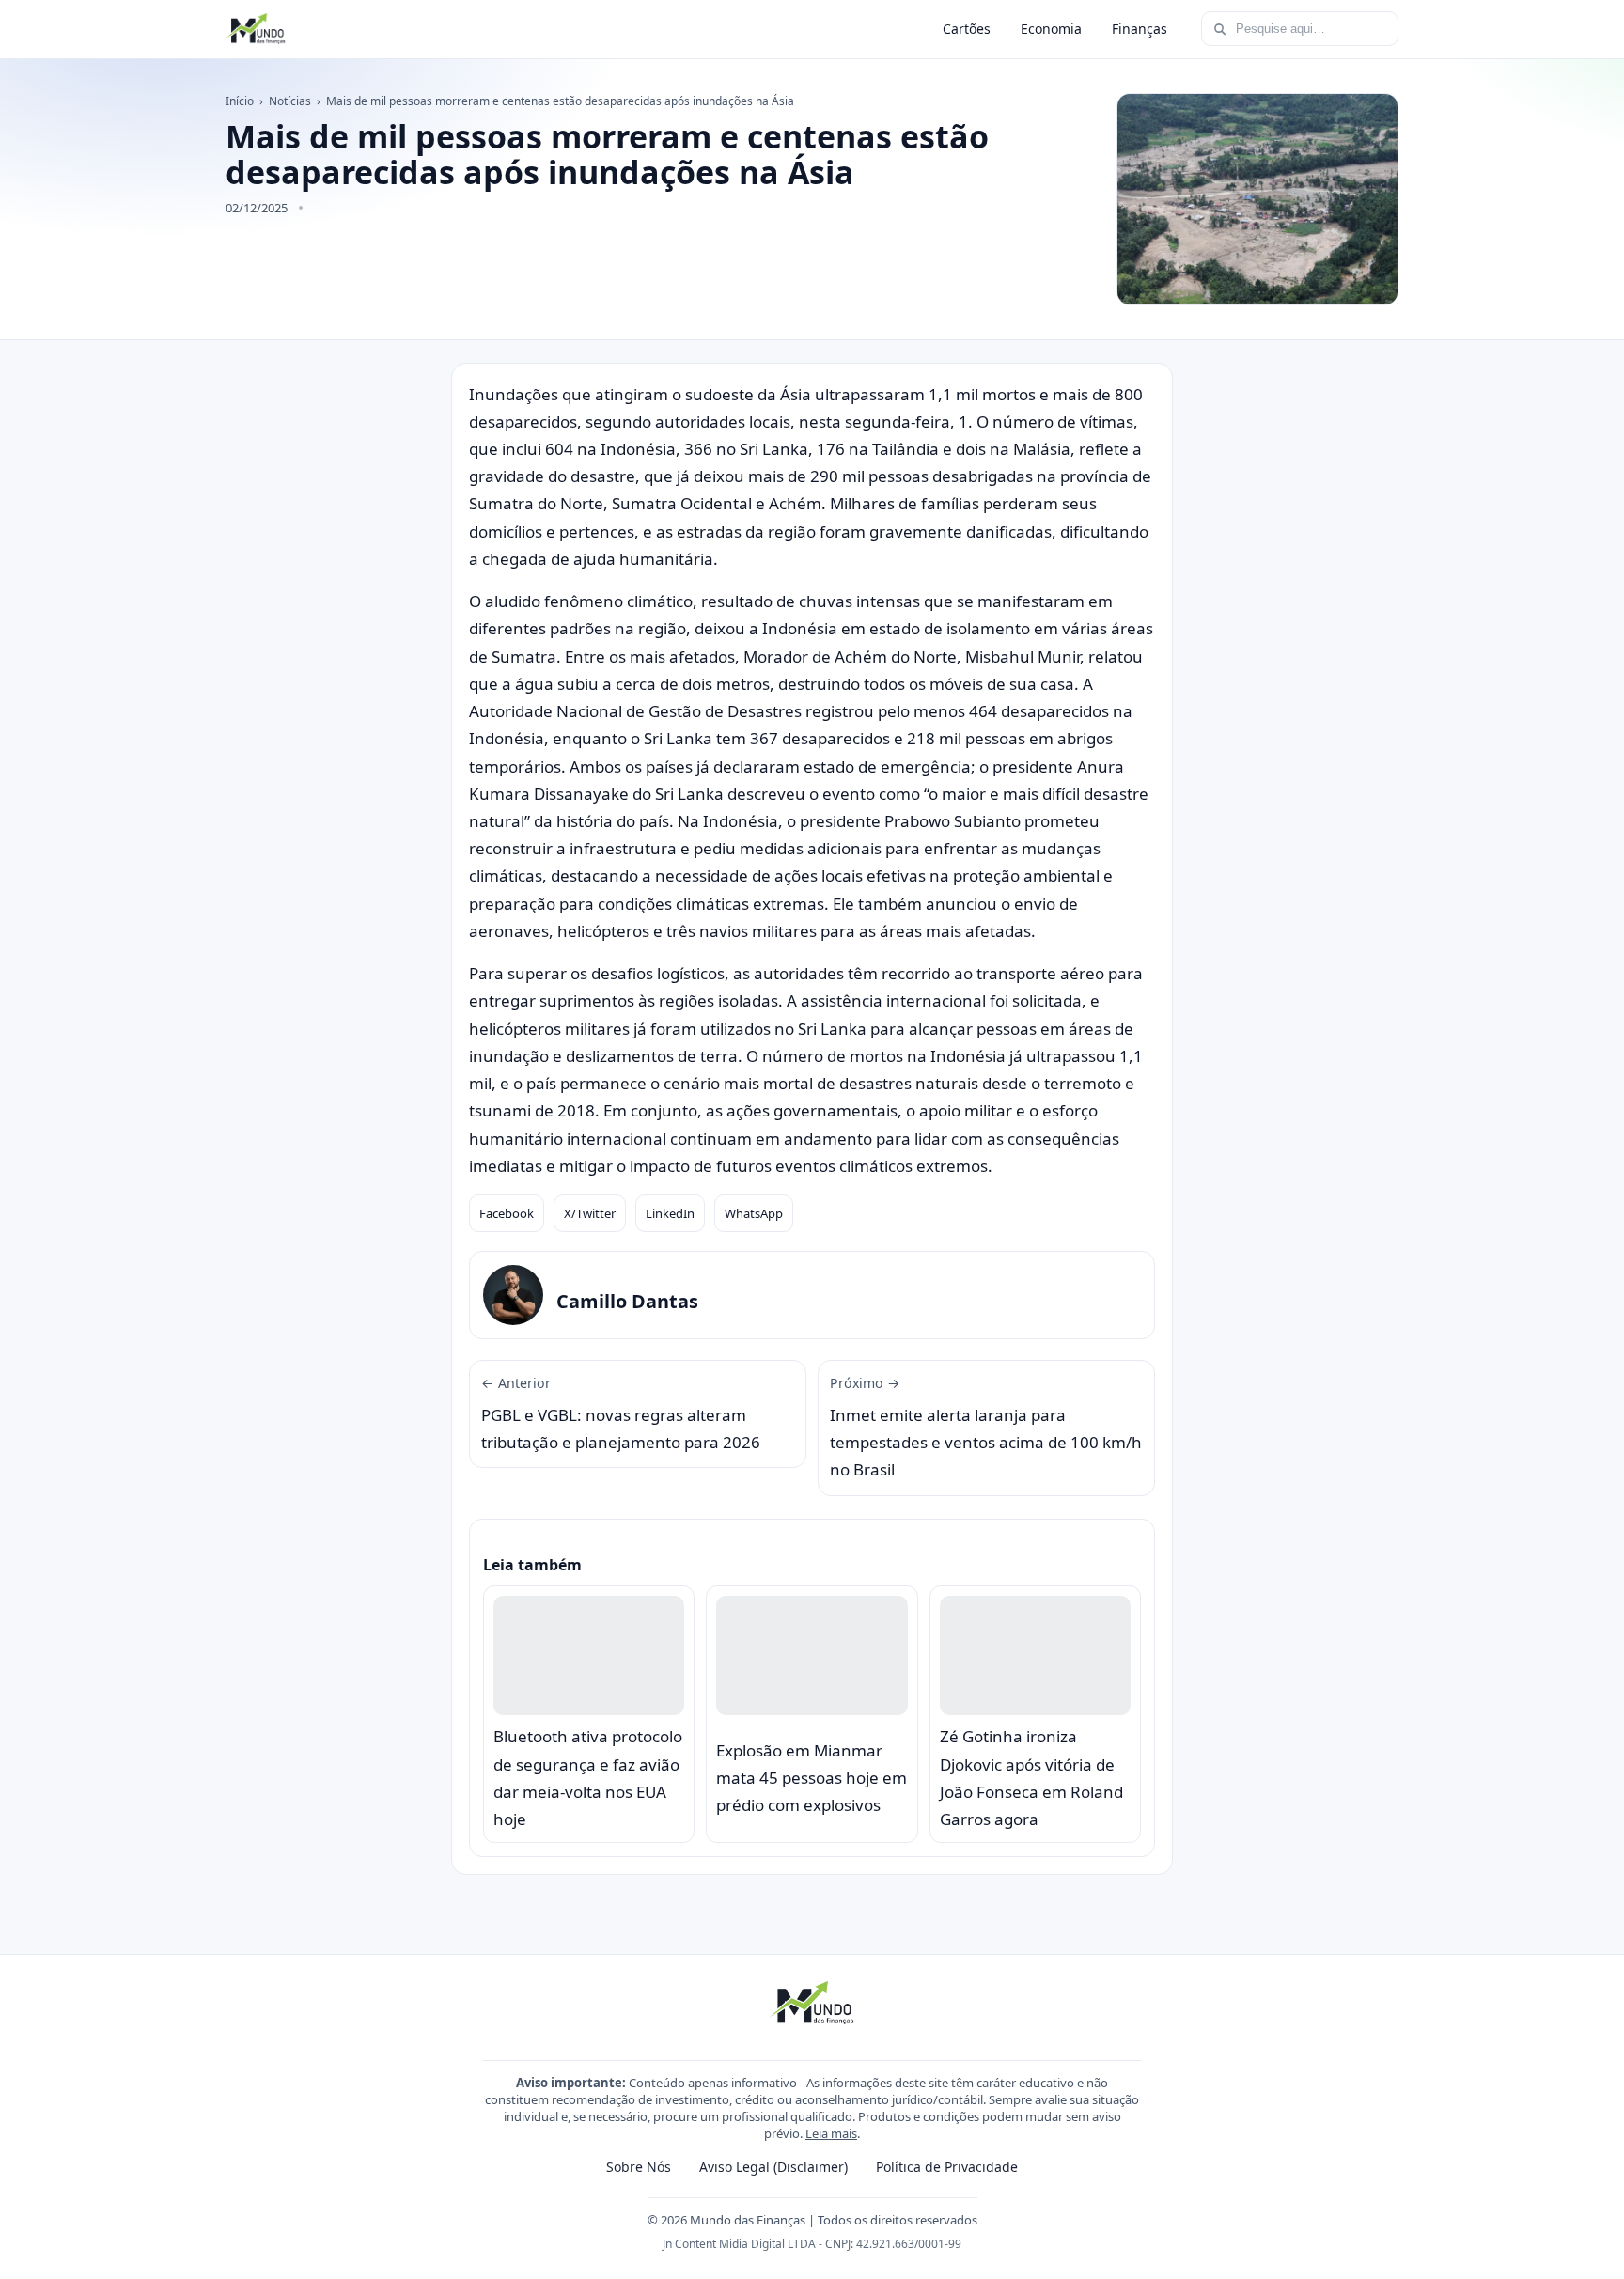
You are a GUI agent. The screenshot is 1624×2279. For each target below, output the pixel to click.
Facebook (507, 1213)
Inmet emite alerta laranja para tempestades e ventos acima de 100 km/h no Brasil (986, 1427)
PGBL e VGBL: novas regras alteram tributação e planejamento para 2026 (621, 1413)
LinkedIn (670, 1213)
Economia (1051, 29)
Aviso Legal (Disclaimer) (773, 2167)
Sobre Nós (639, 2167)
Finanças (1140, 29)
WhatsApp (754, 1213)
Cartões (967, 29)
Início (240, 101)
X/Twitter (590, 1213)
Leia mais (831, 2133)
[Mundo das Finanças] (256, 29)
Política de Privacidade (947, 2167)
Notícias (290, 101)
